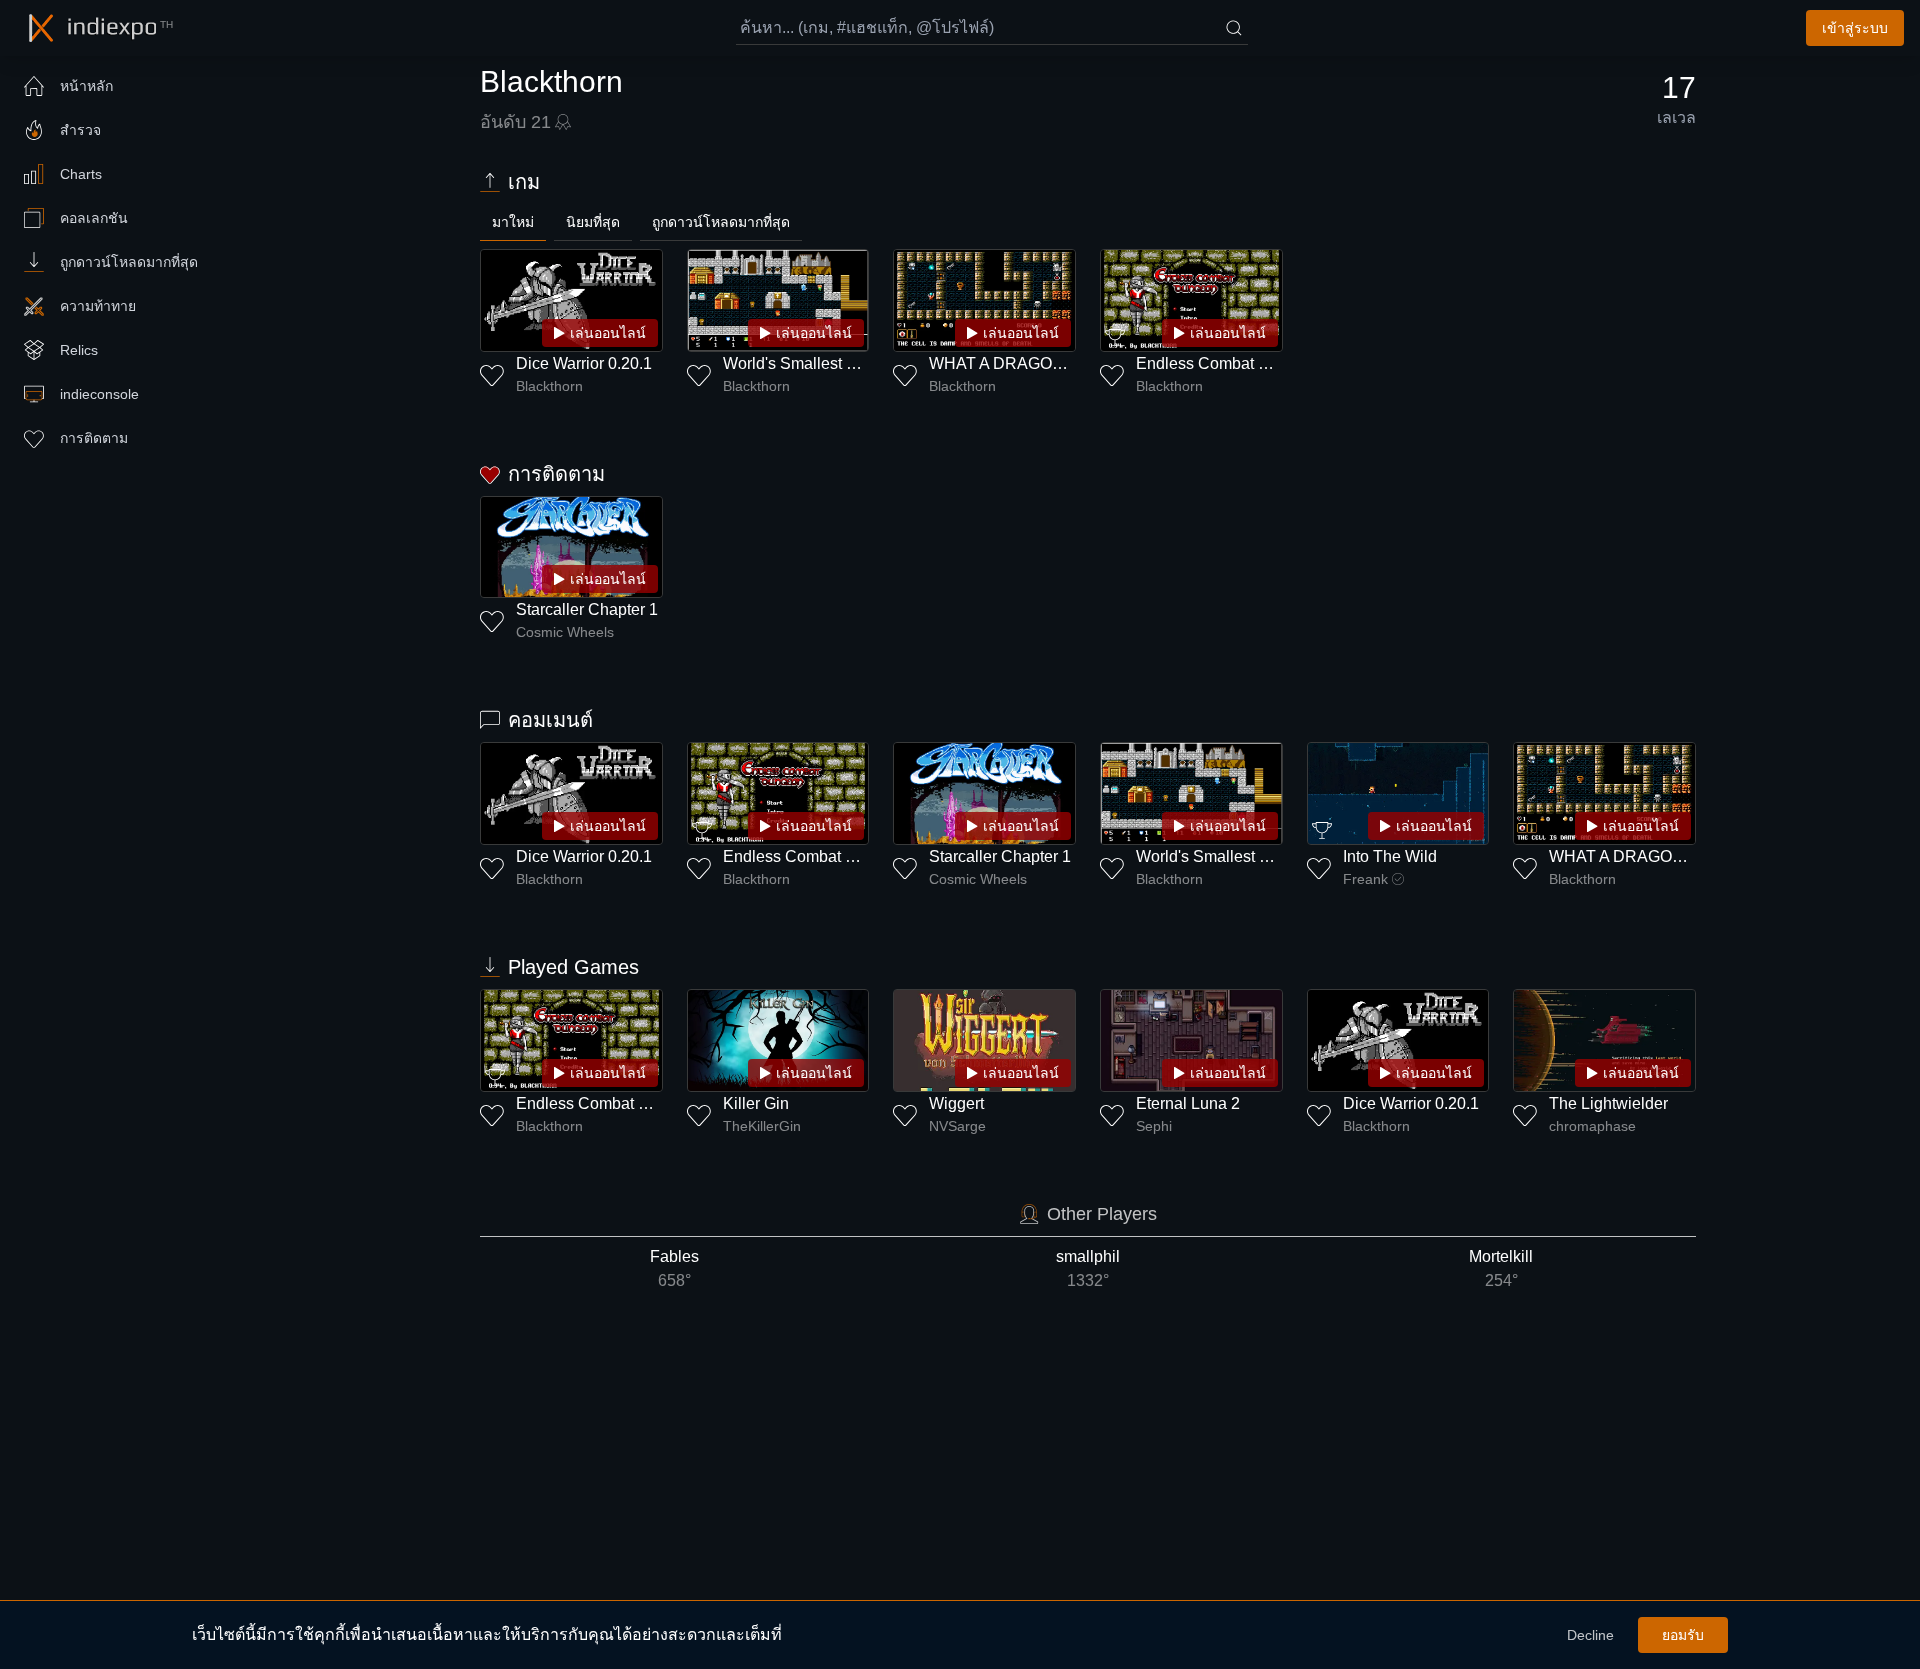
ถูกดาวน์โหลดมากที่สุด (721, 222)
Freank (1365, 879)
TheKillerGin (762, 1126)
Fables (674, 1268)
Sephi (1154, 1126)
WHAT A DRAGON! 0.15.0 (1022, 363)
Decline (1590, 1635)
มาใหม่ (513, 222)
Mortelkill (1501, 1268)
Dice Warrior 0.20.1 (584, 363)
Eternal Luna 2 (1188, 1103)
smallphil (1088, 1268)
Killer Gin (756, 1103)
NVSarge (957, 1126)
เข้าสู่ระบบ (1855, 28)
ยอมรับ (1683, 1635)
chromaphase (1592, 1126)
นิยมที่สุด (593, 222)
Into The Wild (1390, 856)
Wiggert (956, 1103)
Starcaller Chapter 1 (587, 609)
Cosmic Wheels (565, 632)
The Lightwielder (1608, 1103)
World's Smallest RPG (802, 363)
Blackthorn (549, 386)
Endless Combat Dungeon (1230, 363)
